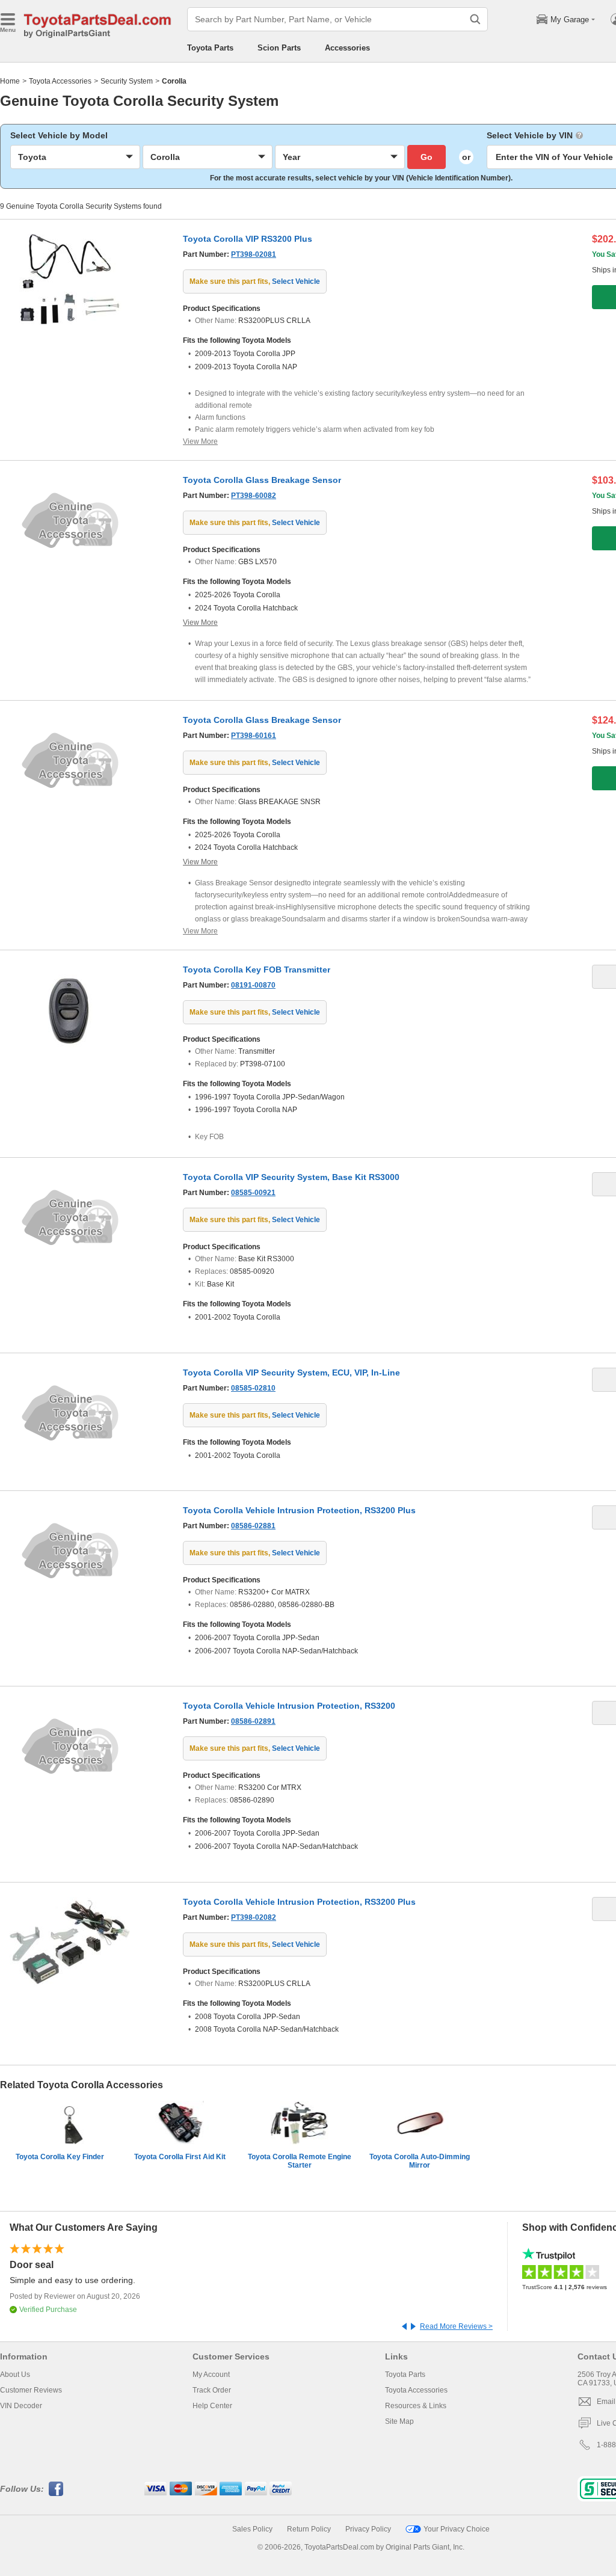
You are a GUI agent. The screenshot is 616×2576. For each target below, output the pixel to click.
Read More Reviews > (456, 2326)
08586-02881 (253, 1526)
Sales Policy (252, 2529)
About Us (15, 2375)
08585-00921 (253, 1193)
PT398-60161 (254, 736)
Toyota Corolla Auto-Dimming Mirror (420, 2161)
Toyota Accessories (60, 81)
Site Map (399, 2421)
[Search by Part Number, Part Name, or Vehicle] (475, 19)
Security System (127, 81)
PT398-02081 (254, 254)
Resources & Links (416, 2406)
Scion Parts (279, 48)
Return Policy (309, 2529)
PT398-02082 (254, 1917)
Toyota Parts (210, 48)
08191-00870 (253, 985)
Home (10, 81)
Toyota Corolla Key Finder (60, 2157)
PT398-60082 (254, 496)
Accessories (347, 48)
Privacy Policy (368, 2529)
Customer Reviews (31, 2390)
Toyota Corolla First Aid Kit (180, 2157)
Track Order (212, 2390)
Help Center (212, 2406)
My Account (211, 2375)
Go (427, 157)
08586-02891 (253, 1721)
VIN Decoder (21, 2406)
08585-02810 (253, 1388)
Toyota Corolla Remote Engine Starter (300, 2161)
